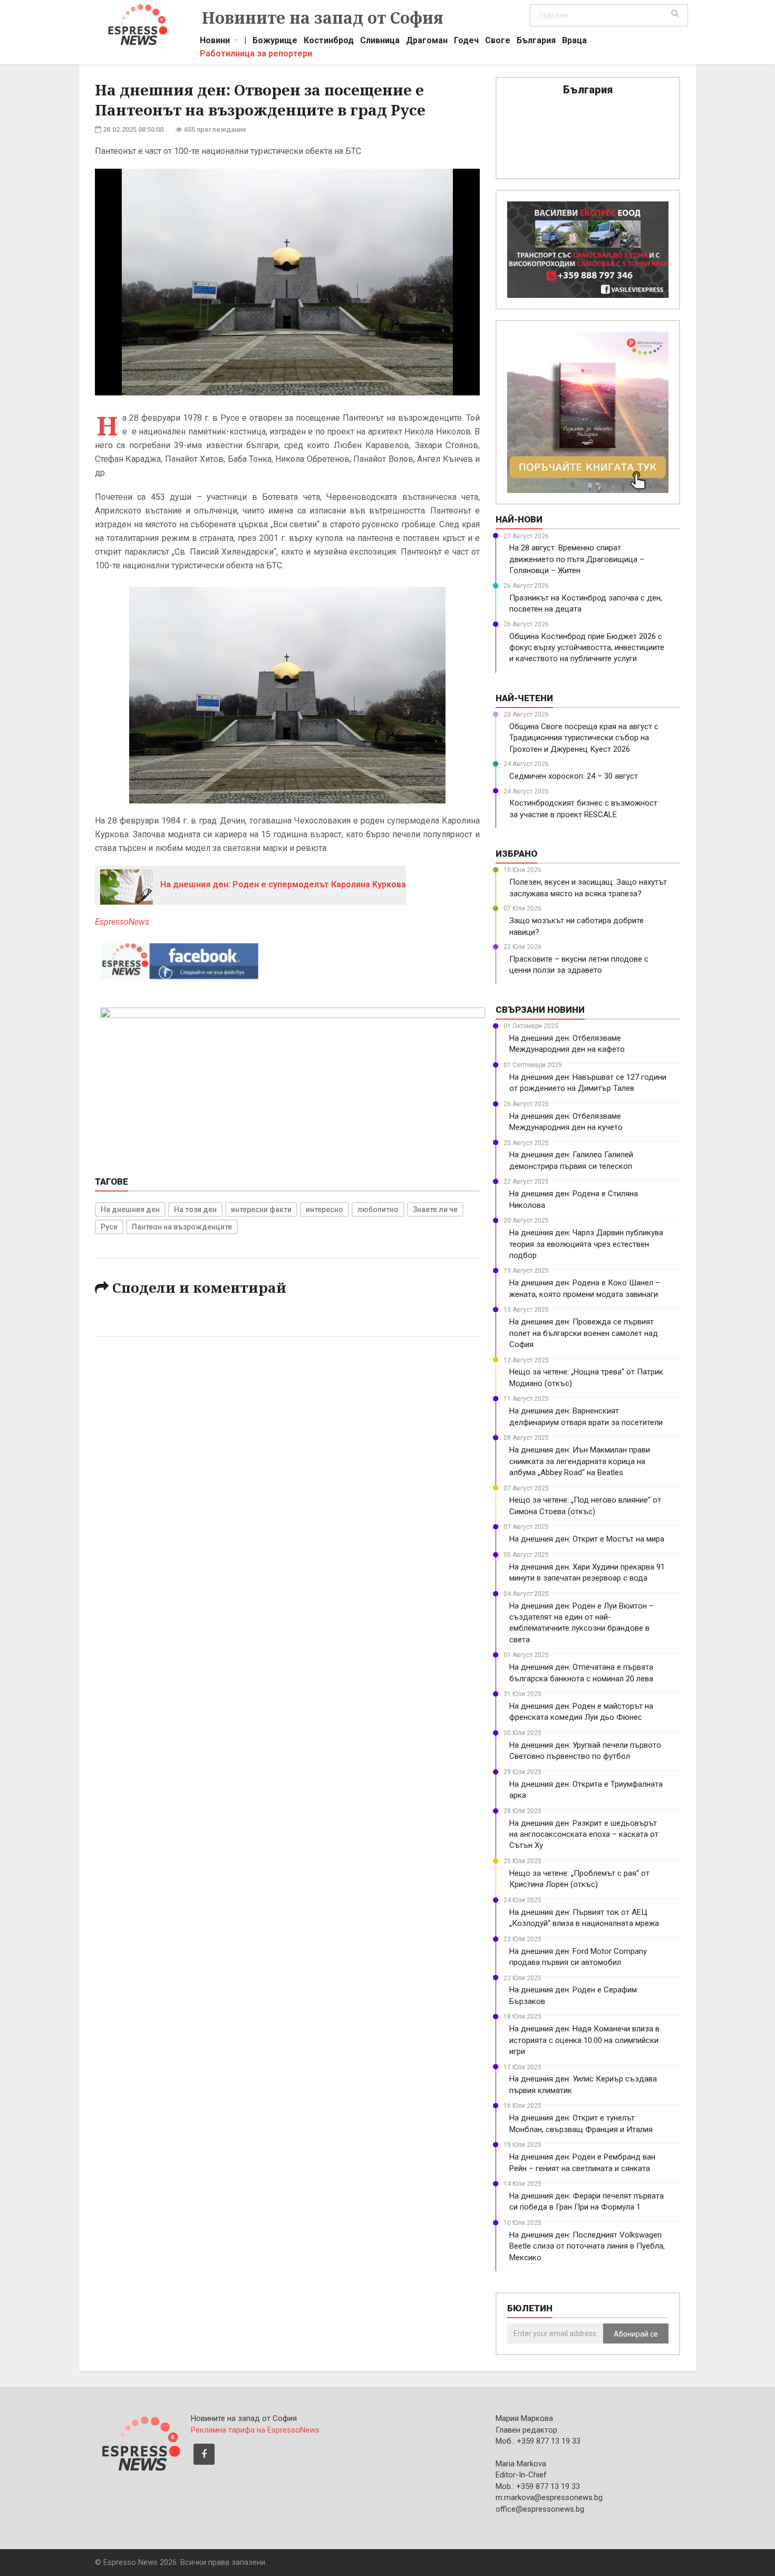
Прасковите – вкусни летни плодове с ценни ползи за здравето (579, 965)
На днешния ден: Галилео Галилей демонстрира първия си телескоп (571, 1160)
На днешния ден (130, 1209)
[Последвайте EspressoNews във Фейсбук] (179, 959)
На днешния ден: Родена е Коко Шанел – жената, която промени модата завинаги (585, 1288)
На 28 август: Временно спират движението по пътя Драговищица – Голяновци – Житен (577, 559)
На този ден (195, 1209)
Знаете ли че (435, 1209)
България (536, 42)
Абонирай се (636, 2334)
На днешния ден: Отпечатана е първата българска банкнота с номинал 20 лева (581, 1673)
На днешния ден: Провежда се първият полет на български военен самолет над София (584, 1333)
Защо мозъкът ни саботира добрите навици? (577, 926)
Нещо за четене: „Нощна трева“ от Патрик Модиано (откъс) (586, 1377)
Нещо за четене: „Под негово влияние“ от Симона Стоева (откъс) (585, 1505)
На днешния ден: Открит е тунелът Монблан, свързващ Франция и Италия (581, 2123)
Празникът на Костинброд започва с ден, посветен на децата (586, 603)
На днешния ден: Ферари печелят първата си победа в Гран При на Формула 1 (587, 2201)
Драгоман (427, 42)
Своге (498, 42)
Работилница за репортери (256, 55)
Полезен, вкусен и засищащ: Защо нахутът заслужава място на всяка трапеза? (588, 888)
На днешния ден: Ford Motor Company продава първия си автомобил (578, 1957)
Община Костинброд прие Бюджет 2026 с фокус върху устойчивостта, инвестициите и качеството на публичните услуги (587, 648)
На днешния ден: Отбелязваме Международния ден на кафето (567, 1044)
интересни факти (261, 1209)
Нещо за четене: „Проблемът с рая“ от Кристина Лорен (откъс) (579, 1879)
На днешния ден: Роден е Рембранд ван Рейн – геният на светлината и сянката (582, 2162)
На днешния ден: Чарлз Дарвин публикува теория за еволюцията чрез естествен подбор (586, 1244)
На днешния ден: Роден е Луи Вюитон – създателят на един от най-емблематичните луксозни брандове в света (582, 1623)
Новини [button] (215, 42)
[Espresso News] (140, 2442)
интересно (324, 1209)
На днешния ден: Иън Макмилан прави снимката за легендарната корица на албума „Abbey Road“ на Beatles (580, 1461)
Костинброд (329, 42)
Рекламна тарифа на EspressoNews (255, 2430)
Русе (109, 1227)
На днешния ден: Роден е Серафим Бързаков (573, 1995)
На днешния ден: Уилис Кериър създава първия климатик (583, 2084)
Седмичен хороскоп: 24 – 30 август (574, 776)
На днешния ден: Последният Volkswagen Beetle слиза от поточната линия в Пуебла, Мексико (587, 2246)
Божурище (275, 42)
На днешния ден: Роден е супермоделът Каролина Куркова (282, 884)
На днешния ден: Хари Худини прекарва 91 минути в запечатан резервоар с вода (587, 1572)
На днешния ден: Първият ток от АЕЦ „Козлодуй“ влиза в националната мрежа (584, 1918)
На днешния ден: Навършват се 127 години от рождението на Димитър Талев (588, 1083)
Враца (574, 42)
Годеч (466, 42)
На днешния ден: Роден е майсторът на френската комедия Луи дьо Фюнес (581, 1712)
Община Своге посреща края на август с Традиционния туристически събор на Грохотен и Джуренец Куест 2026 (584, 738)
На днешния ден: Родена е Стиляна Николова (574, 1199)
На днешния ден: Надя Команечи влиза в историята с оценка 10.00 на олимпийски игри (584, 2040)
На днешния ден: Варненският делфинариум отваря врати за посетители (586, 1416)
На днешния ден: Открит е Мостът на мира (587, 1539)
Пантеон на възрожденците (182, 1227)
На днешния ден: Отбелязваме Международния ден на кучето (566, 1122)
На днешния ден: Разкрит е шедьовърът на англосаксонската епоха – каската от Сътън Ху (584, 1834)
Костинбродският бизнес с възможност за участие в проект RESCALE (583, 808)
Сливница (380, 42)
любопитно (378, 1209)
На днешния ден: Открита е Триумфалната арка (586, 1790)
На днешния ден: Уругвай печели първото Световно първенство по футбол (585, 1751)
